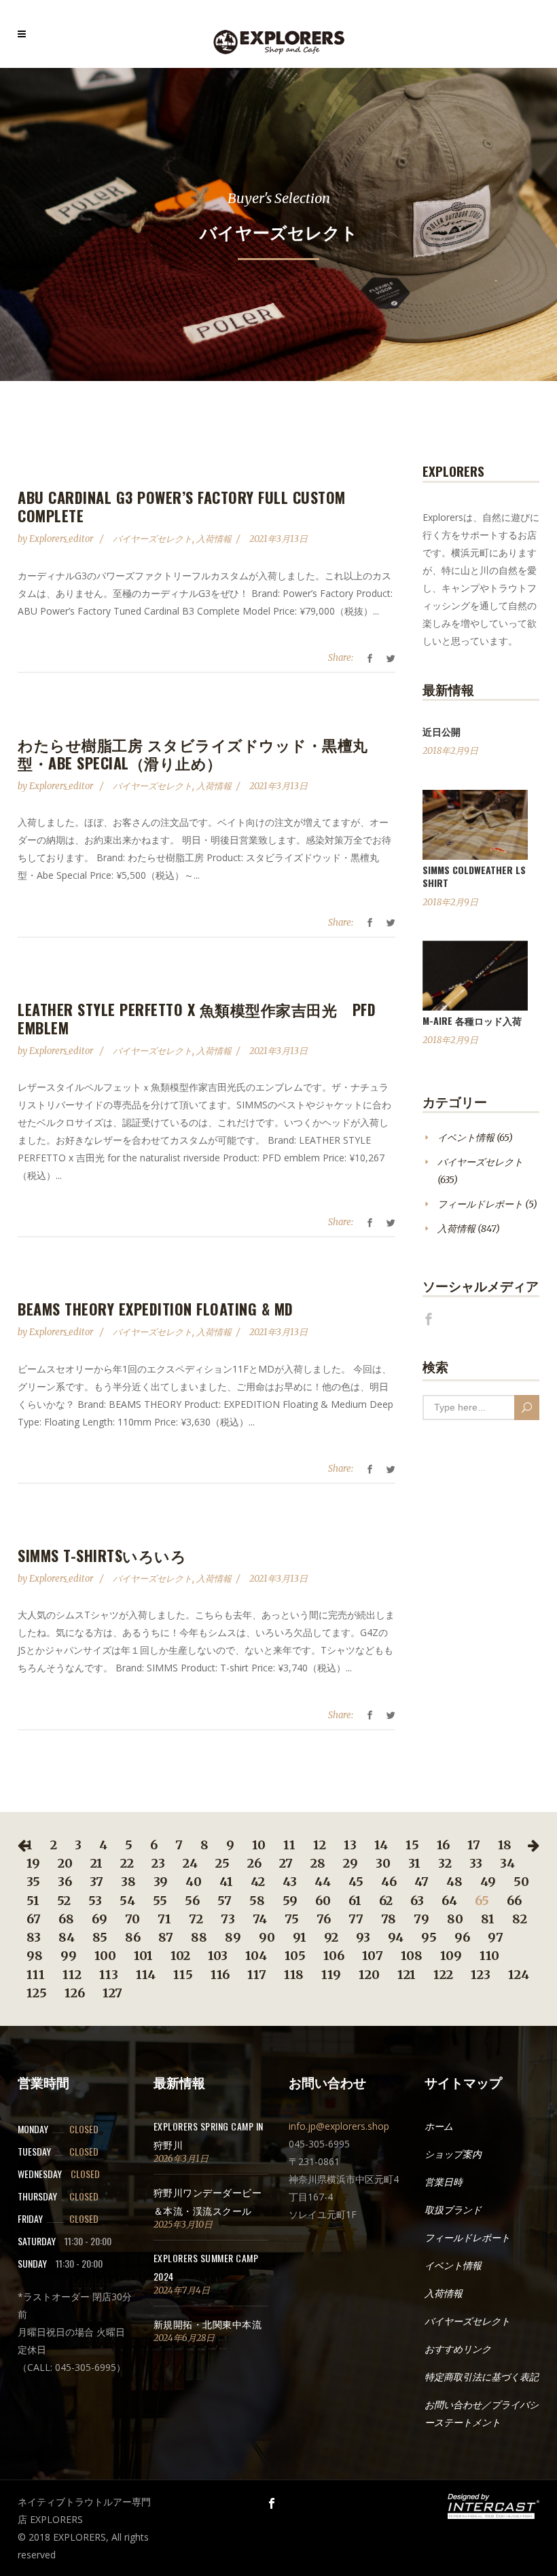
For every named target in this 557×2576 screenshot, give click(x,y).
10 (259, 1845)
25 (222, 1863)
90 (267, 1937)
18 (505, 1845)
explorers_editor (62, 539)
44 (323, 1882)
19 (33, 1863)
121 (407, 1975)
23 (158, 1863)
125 (37, 1993)
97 (496, 1937)
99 (69, 1956)
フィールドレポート (480, 1204)
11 (289, 1845)
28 (318, 1863)
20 (65, 1863)
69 (100, 1919)
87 (166, 1937)
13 (350, 1845)
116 (220, 1975)
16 (443, 1845)
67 (34, 1919)
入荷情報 (214, 539)
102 (180, 1956)
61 (355, 1901)
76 (324, 1919)
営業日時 (444, 2182)
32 (445, 1863)
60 (323, 1901)
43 (290, 1882)
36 (65, 1882)
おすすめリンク (458, 2349)
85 (100, 1937)
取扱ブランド (453, 2210)
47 (421, 1882)
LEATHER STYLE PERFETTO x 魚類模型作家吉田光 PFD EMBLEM (197, 1018)
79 (421, 1919)
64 (449, 1901)
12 (320, 1845)
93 (363, 1937)
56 (192, 1901)
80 (455, 1919)
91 (300, 1937)
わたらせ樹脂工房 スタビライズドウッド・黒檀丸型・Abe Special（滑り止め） (193, 754)
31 (414, 1863)
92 (331, 1937)
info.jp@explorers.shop (339, 2126)
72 (196, 1919)
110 (489, 1956)
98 (35, 1956)
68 (66, 1919)
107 (373, 1956)
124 (519, 1975)
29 (351, 1863)
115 (183, 1975)
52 (64, 1901)
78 (389, 1919)
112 (72, 1975)
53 (95, 1901)
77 (356, 1919)
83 (34, 1937)
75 (292, 1919)
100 (105, 1956)
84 (67, 1937)
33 (476, 1863)
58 (257, 1901)
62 (386, 1901)
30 (383, 1863)
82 (520, 1919)
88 (199, 1937)
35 (33, 1882)
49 (488, 1882)
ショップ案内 (453, 2154)
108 (412, 1956)
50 (521, 1882)
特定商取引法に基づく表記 (482, 2377)
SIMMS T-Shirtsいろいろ (102, 1555)
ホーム (439, 2126)
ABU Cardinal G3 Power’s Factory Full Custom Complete (182, 506)
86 (133, 1937)
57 (224, 1901)
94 (396, 1937)
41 (226, 1882)
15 (412, 1845)
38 (128, 1882)
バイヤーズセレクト (152, 539)
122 (443, 1975)
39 (161, 1882)
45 (356, 1882)
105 (295, 1956)
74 (260, 1919)
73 (228, 1919)
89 (233, 1937)
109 (451, 1956)
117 (257, 1975)
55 (160, 1901)
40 (194, 1882)
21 (96, 1863)
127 (112, 1993)
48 (454, 1882)
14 (381, 1845)
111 (36, 1975)
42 (258, 1882)
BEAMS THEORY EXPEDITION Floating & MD (156, 1309)
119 (331, 1975)
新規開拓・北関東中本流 (208, 2324)
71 (164, 1919)
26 (254, 1863)
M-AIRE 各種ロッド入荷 (472, 1020)
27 (286, 1863)
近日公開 (442, 731)
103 (218, 1956)
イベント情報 (466, 1138)
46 (389, 1882)
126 (75, 1993)
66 (514, 1901)
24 (190, 1863)
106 (334, 1956)
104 (256, 1956)
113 (109, 1975)
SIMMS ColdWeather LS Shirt (474, 876)
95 (429, 1937)
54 (127, 1901)
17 (474, 1845)
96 (462, 1937)
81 (488, 1919)
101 (143, 1956)
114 (146, 1975)
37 (96, 1882)
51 (33, 1901)
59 (290, 1901)
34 (507, 1863)
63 (417, 1901)
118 (294, 1975)
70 (132, 1919)
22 (127, 1863)
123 (481, 1975)
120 (369, 1975)
